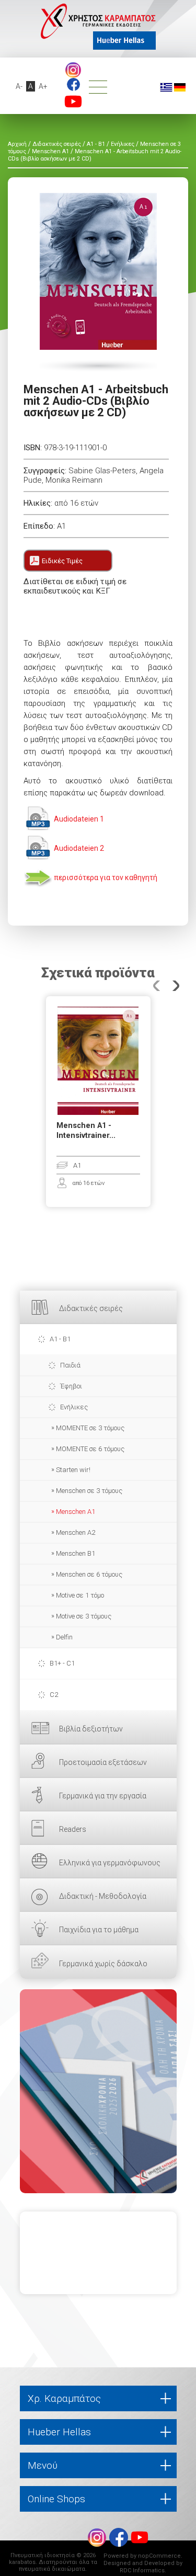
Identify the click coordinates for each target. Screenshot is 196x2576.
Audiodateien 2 (79, 848)
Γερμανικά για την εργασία (103, 1796)
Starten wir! (73, 1470)
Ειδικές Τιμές (62, 561)
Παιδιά (70, 1365)
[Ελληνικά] (166, 87)
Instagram (73, 70)
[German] (180, 87)
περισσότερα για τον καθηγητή (106, 877)
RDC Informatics (142, 2571)
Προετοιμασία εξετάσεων (103, 1762)
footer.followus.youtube (73, 101)
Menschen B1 (76, 1553)
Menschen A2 (76, 1532)
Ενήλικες (74, 1407)
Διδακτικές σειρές (91, 1308)
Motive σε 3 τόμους (84, 1616)
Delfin (64, 1637)
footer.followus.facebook (73, 84)
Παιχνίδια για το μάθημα (99, 1930)
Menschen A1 (76, 1512)
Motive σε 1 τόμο (80, 1595)
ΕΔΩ (98, 2091)
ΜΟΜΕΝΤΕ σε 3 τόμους (90, 1428)
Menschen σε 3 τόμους (89, 1491)
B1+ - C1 (62, 1663)
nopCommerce (159, 2556)
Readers (73, 1829)
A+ (43, 86)
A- (19, 86)
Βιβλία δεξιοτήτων (91, 1729)
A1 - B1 (60, 1339)
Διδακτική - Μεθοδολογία (103, 1896)
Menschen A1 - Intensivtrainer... (86, 1131)
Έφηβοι (71, 1386)
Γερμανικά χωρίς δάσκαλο (103, 1964)
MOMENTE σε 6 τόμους (90, 1449)
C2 (54, 1695)
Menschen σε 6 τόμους (89, 1574)
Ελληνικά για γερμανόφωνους (110, 1863)
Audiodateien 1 (79, 819)
